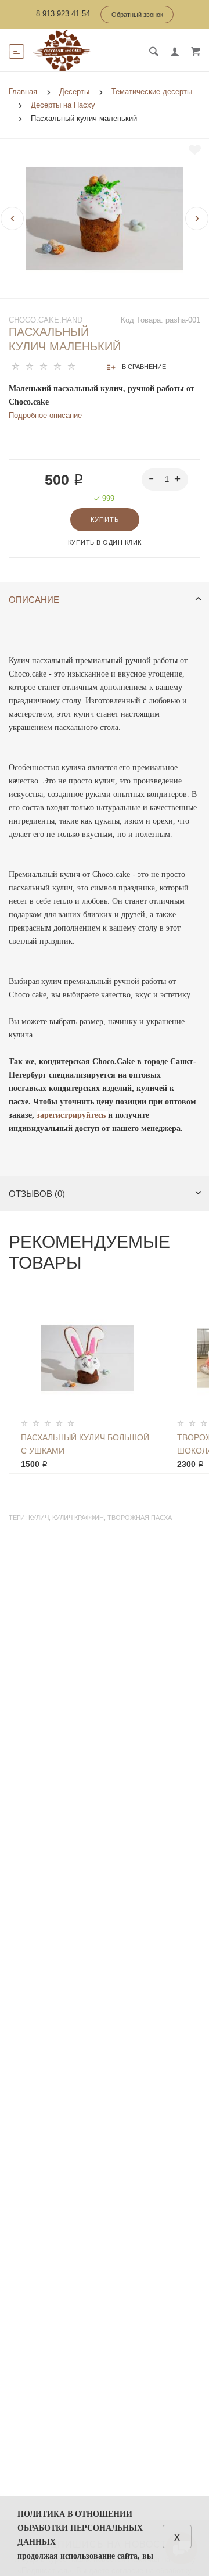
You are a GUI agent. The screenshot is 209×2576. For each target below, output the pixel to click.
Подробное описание (45, 415)
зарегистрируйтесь (72, 1115)
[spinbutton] (165, 480)
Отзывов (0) (37, 1194)
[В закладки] (195, 150)
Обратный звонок (137, 15)
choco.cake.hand (46, 320)
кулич (39, 1518)
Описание (34, 600)
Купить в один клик (105, 542)
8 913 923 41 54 (63, 14)
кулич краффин (78, 1518)
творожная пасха (140, 1518)
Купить (105, 520)
